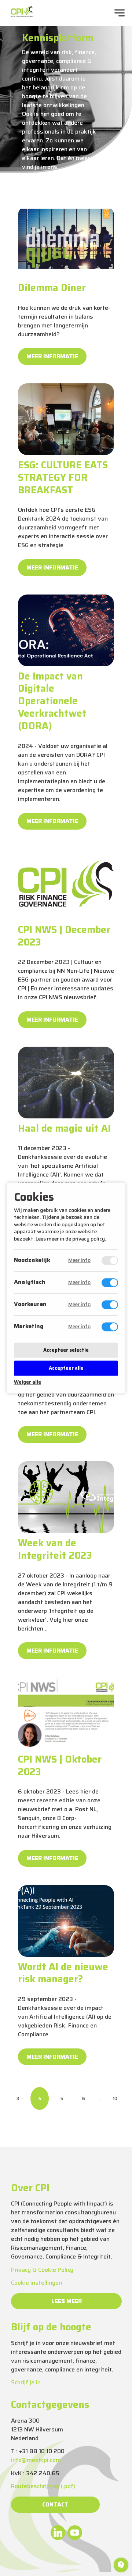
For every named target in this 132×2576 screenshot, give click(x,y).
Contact (55, 2504)
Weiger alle (27, 1382)
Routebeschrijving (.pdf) (43, 2486)
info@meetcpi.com (36, 2460)
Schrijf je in (26, 2382)
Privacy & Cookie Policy (42, 2270)
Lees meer (67, 2301)
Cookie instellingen (36, 2283)
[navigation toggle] (120, 13)
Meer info (79, 1261)
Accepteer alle (66, 1368)
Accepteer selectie (66, 1350)
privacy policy (89, 1239)
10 (115, 2098)
